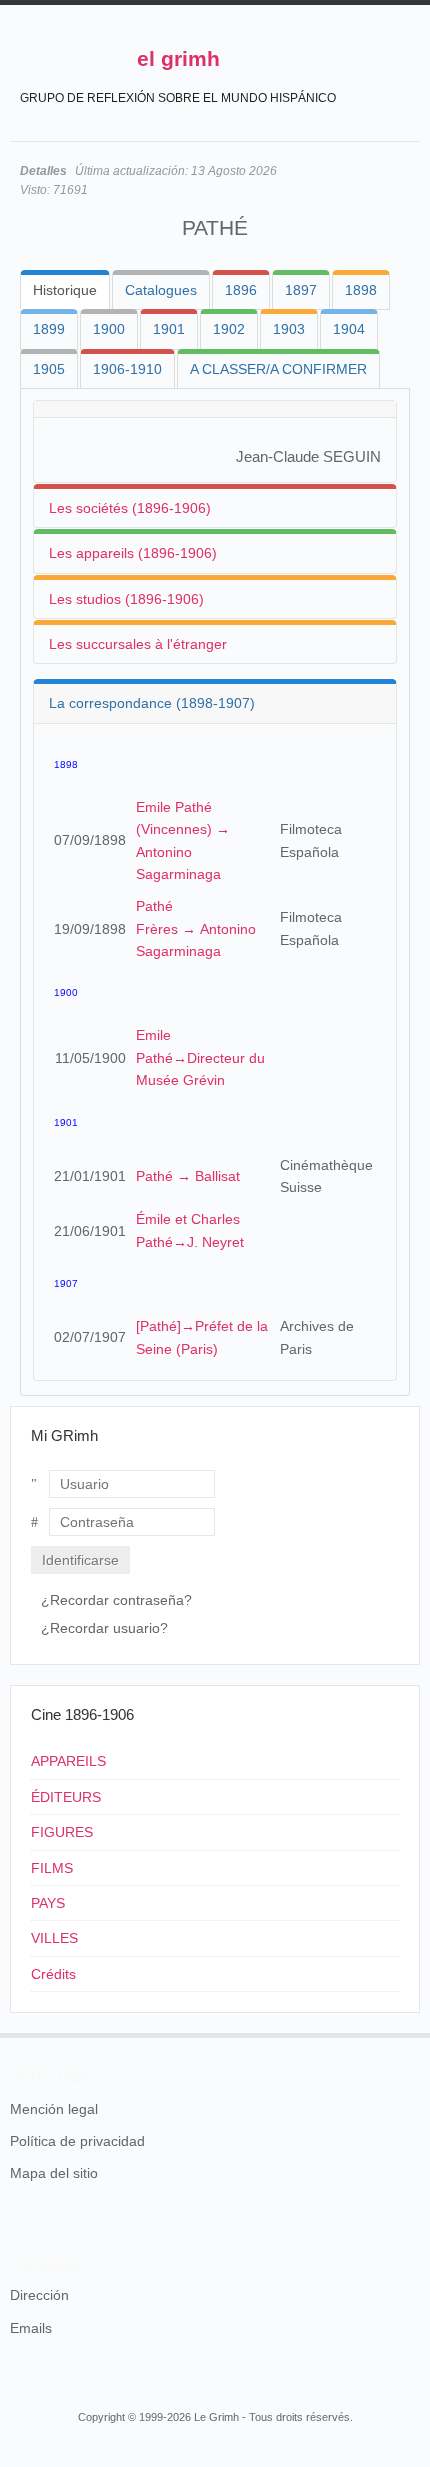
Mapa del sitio (54, 2173)
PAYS (48, 1903)
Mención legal (54, 2109)
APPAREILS (68, 1761)
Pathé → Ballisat (188, 1176)
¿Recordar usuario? (104, 1628)
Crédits (53, 1974)
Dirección (39, 2295)
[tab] (65, 290)
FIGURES (62, 1832)
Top (408, 2033)
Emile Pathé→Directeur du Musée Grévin (200, 1057)
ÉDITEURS (66, 1797)
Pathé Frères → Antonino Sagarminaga (196, 928)
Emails (31, 2328)
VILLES (54, 1938)
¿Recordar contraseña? (116, 1600)
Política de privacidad (77, 2141)
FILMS (52, 1868)
